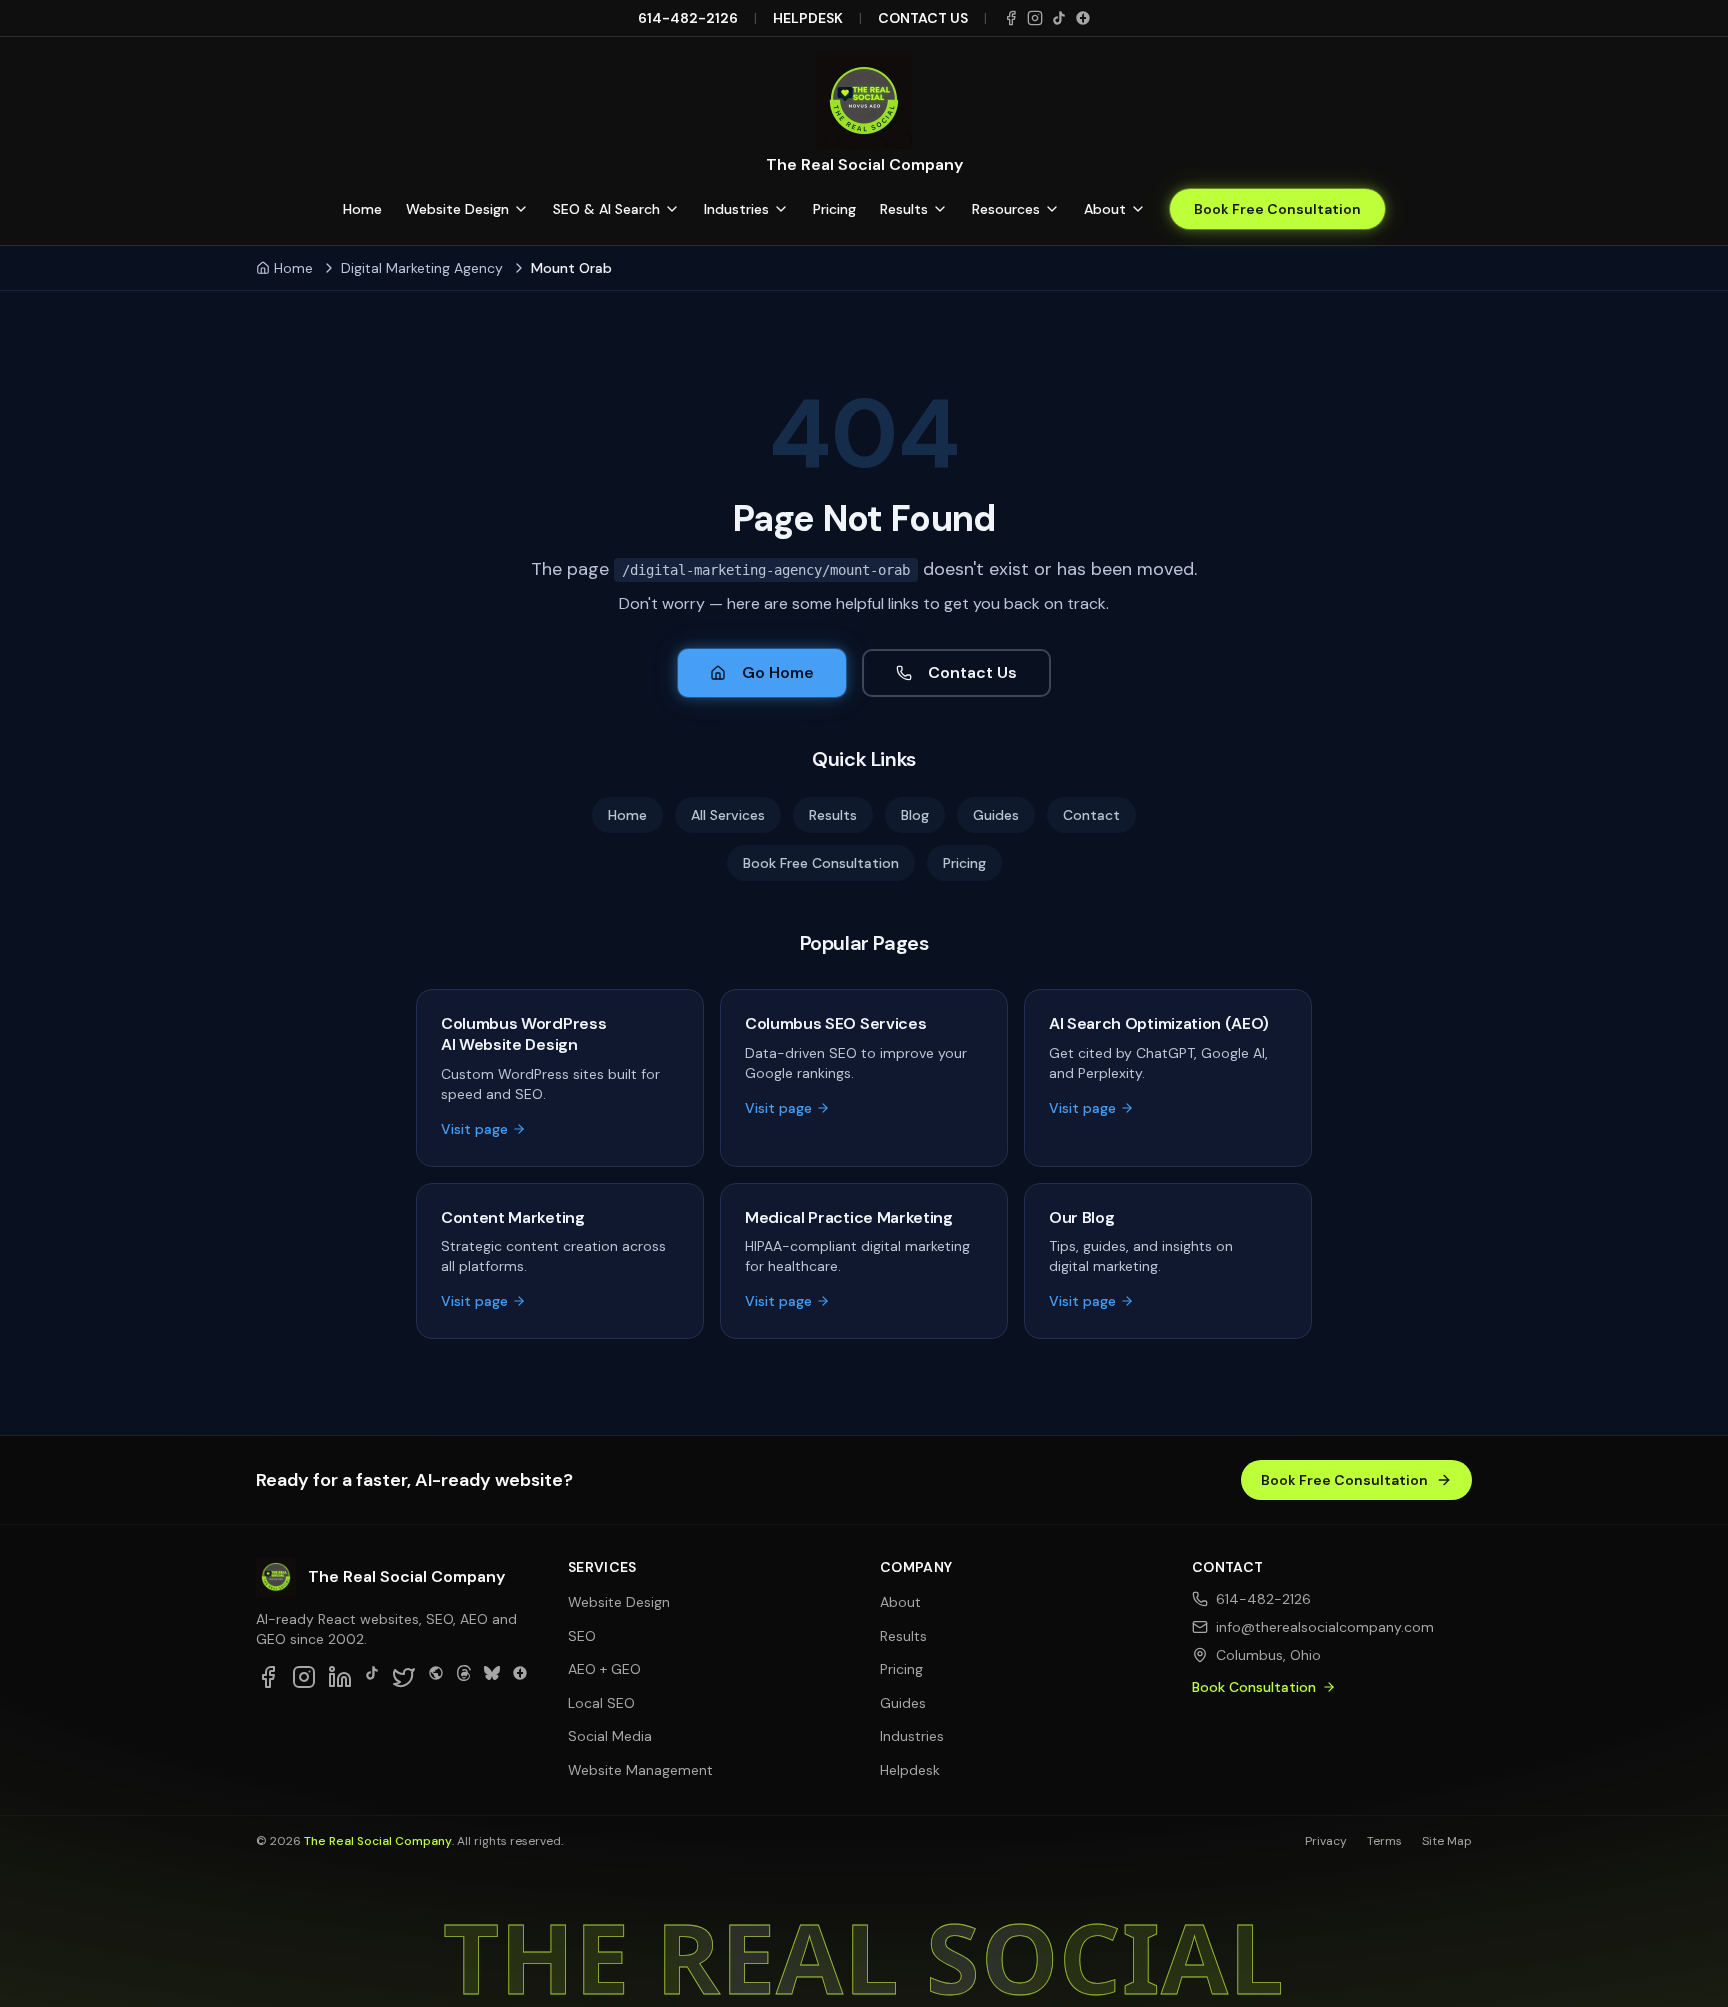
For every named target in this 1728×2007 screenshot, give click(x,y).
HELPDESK (808, 18)
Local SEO (601, 1703)
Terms (1384, 1841)
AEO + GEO (604, 1669)
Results (904, 209)
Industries (736, 209)
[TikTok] (1059, 18)
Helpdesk (910, 1770)
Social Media (610, 1736)
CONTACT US (923, 18)
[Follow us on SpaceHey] (436, 1677)
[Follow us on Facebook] (268, 1677)
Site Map (1447, 1841)
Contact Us (972, 672)
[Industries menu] (781, 209)
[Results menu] (940, 209)
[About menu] (1138, 209)
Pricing (834, 209)
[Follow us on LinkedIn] (340, 1677)
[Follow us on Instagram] (304, 1677)
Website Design (457, 209)
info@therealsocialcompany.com (1325, 1627)
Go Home (778, 672)
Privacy (1326, 1841)
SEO (582, 1636)
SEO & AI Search (606, 209)
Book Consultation (1254, 1687)
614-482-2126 (688, 18)
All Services (728, 815)
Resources (1006, 209)
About (1105, 209)
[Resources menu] (1052, 209)
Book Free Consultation (1277, 209)
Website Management (640, 1770)
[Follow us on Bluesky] (492, 1677)
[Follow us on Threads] (464, 1677)
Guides (996, 815)
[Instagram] (1035, 18)
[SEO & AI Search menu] (672, 209)
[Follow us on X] (404, 1677)
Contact (1091, 815)
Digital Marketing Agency (422, 268)
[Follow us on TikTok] (372, 1677)
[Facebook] (1011, 18)
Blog (915, 815)
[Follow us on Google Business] (520, 1677)
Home (362, 209)
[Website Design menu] (521, 209)
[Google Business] (1083, 18)
